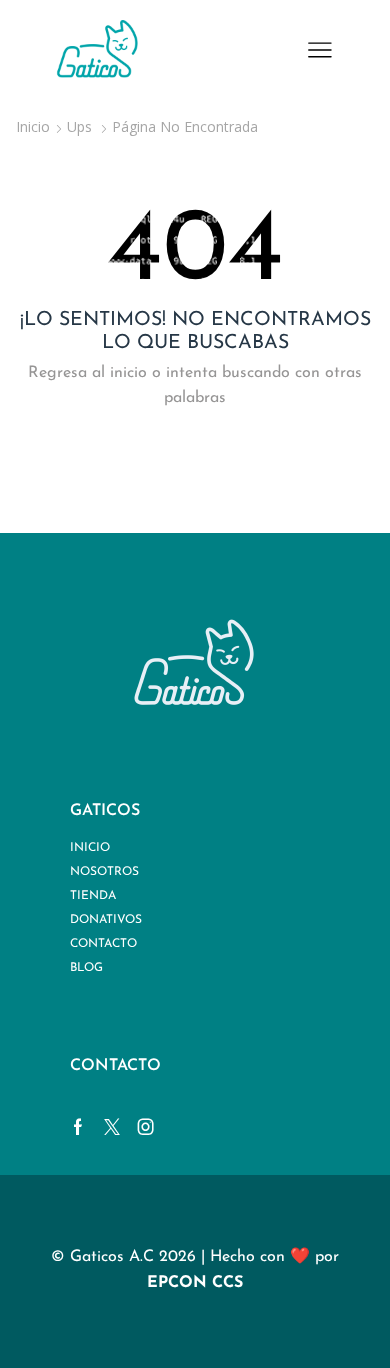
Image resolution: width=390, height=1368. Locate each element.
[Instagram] (146, 1127)
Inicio (33, 126)
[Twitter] (112, 1127)
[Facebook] (78, 1127)
